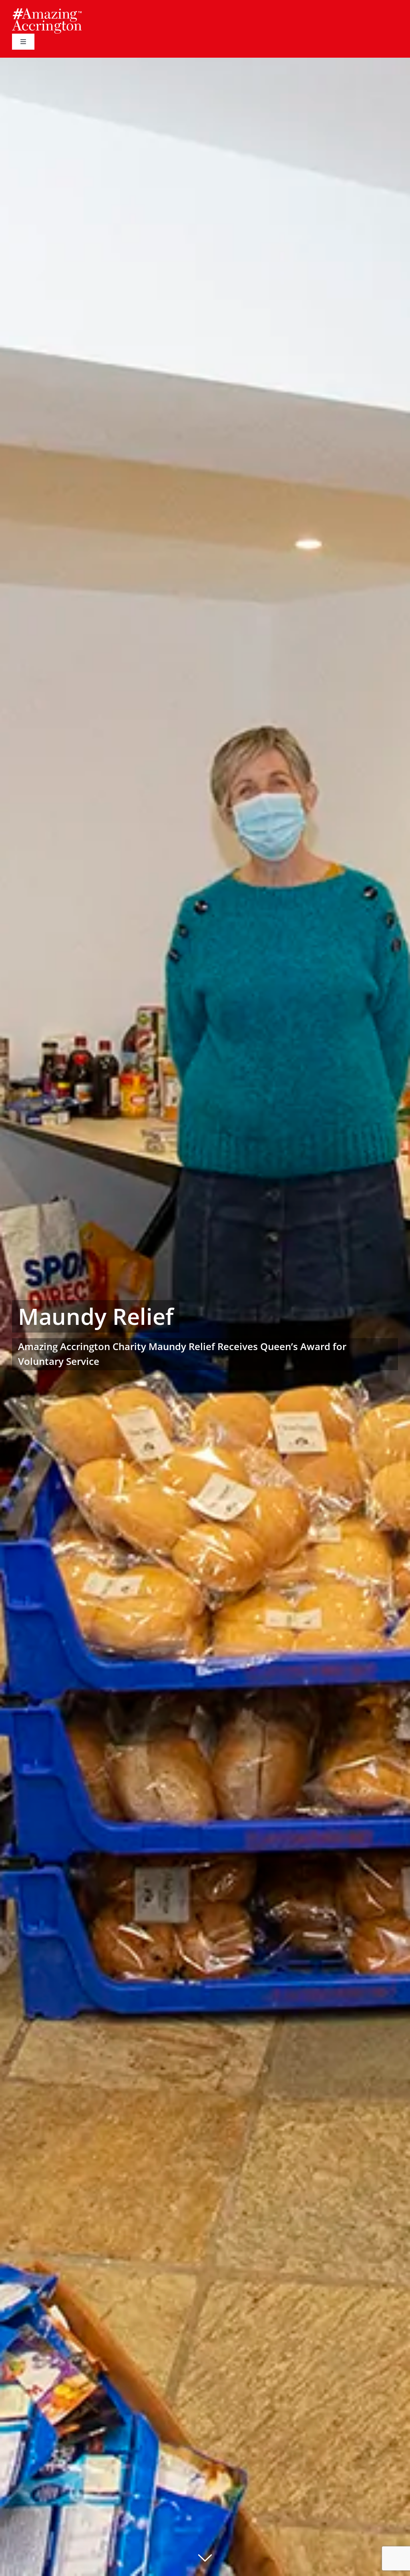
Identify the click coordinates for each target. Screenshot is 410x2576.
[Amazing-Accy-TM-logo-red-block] (47, 11)
